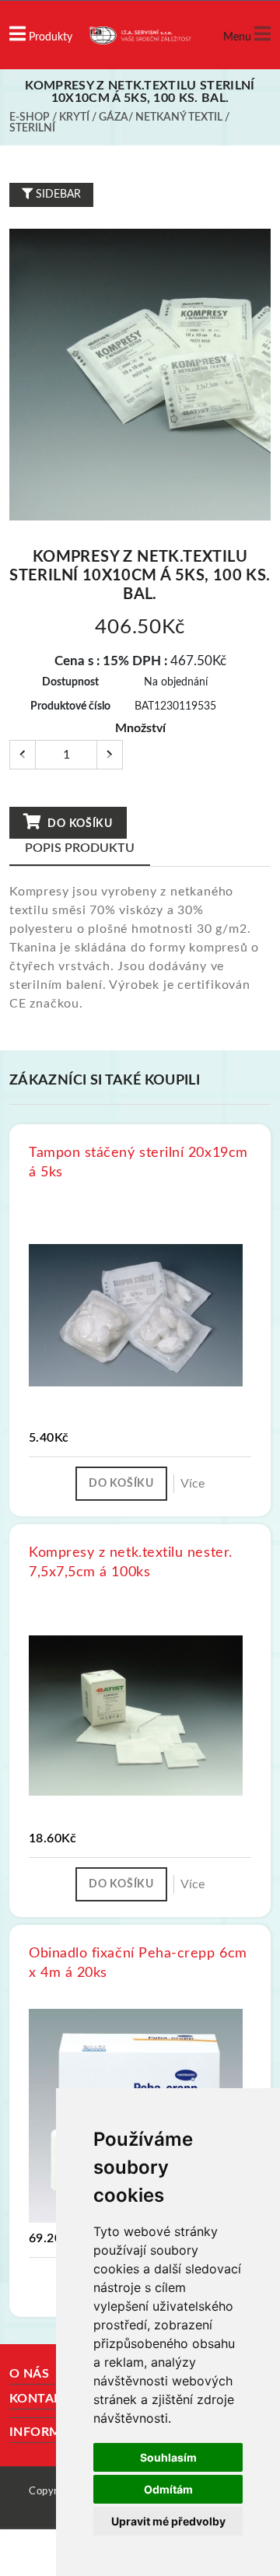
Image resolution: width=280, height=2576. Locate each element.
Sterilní (32, 128)
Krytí (74, 117)
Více (192, 1484)
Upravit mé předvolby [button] (168, 2521)
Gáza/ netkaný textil (161, 117)
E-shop (30, 117)
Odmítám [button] (168, 2489)
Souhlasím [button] (168, 2457)
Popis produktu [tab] (80, 848)
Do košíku (79, 824)
